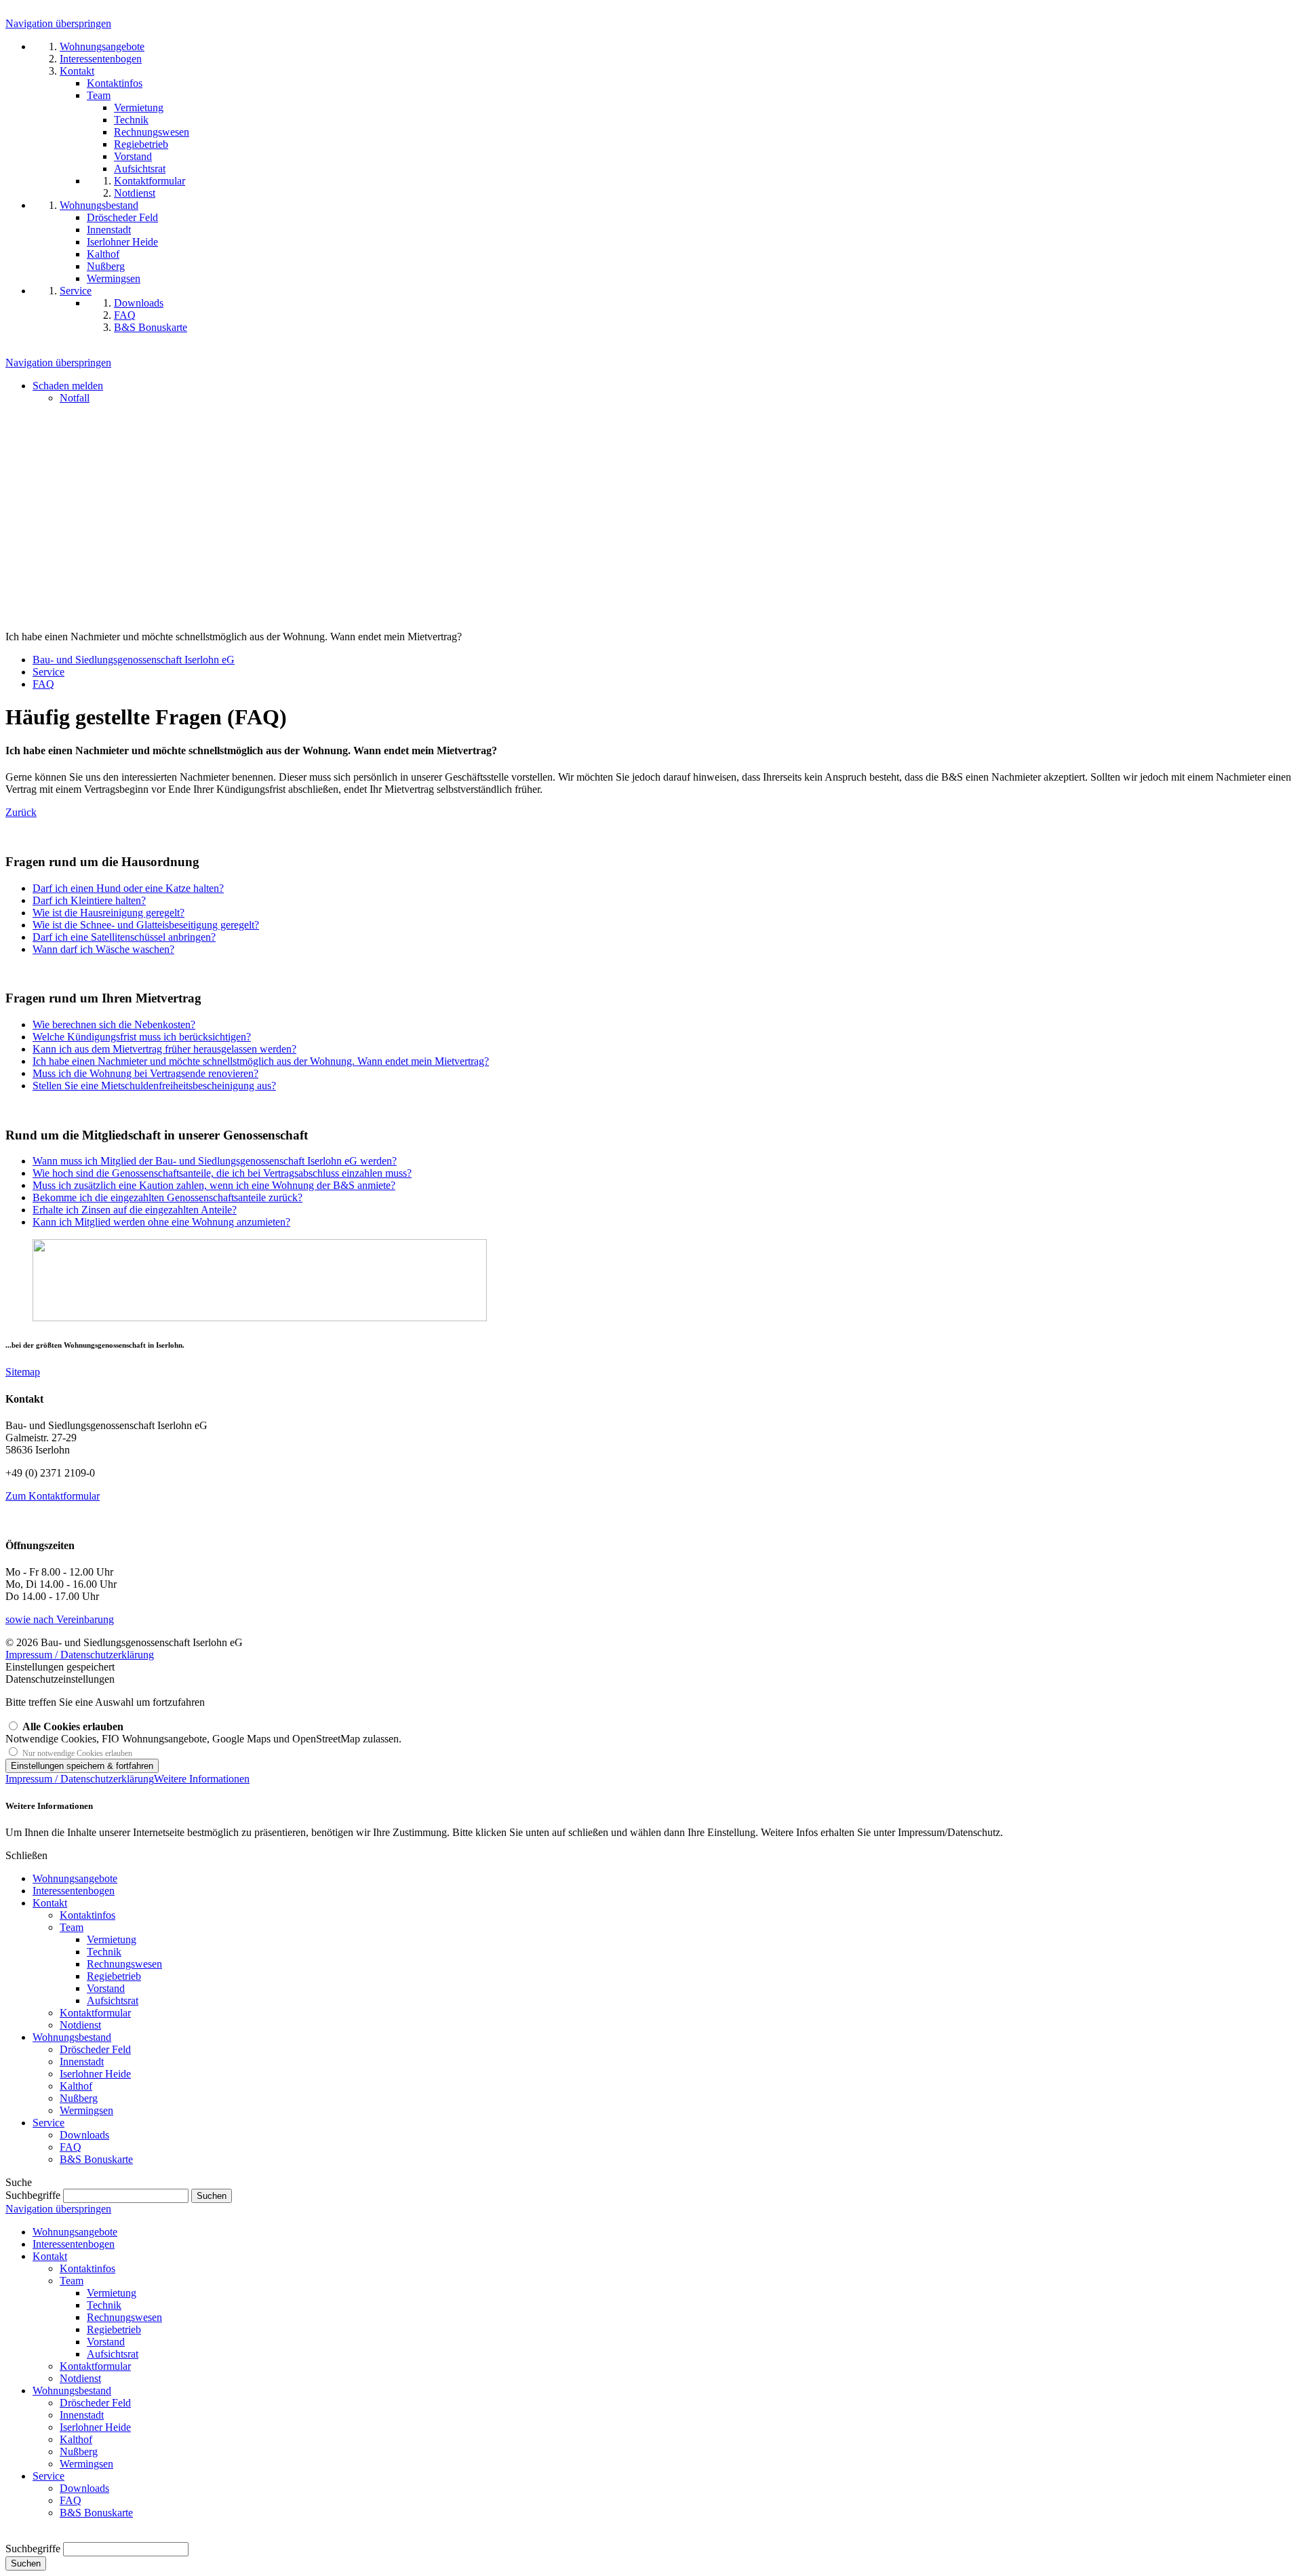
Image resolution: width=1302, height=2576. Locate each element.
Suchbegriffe (33, 2195)
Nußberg (79, 2098)
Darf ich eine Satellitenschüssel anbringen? (124, 937)
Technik (104, 1952)
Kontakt (50, 1903)
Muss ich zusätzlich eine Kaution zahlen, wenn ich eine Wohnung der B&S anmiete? (214, 1185)
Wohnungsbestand (72, 2037)
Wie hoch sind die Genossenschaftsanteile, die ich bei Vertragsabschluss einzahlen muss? (222, 1173)
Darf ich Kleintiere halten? (89, 900)
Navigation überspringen (58, 23)
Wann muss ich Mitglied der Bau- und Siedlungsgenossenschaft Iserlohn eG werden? (215, 1161)
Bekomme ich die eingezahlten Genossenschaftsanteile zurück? (167, 1197)
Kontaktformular (95, 2013)
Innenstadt (82, 2062)
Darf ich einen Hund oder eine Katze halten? (128, 888)
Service (48, 2123)
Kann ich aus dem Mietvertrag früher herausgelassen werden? (164, 1049)
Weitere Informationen (202, 1779)
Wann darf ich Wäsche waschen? (103, 949)
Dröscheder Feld (95, 2049)
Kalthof (76, 2086)
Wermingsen (86, 2110)
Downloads (84, 2135)
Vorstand (106, 1988)
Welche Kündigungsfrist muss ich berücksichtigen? (142, 1037)
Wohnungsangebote (75, 1878)
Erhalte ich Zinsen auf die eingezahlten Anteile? (135, 1210)
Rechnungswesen (124, 1964)
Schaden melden (68, 386)
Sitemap (23, 1372)
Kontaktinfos (87, 1915)
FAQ (71, 2147)
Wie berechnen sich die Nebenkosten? (114, 1024)
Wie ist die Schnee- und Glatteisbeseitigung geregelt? (146, 925)
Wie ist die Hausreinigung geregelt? (108, 913)
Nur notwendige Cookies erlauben (77, 1753)
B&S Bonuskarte (96, 2159)
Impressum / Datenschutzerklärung (80, 1655)
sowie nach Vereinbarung (60, 1619)
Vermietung (112, 1939)
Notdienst (80, 2025)
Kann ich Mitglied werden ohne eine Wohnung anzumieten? (161, 1222)
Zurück (21, 812)
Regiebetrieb (114, 1976)
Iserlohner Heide (95, 2074)
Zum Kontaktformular (53, 1496)
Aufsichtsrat (113, 2001)
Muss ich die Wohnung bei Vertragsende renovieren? (145, 1073)
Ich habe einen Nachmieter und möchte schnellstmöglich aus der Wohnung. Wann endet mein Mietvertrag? (261, 1061)
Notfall (75, 398)
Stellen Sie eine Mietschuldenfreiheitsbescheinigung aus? (154, 1086)
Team (72, 1927)
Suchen (26, 2563)
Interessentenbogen (74, 1891)
